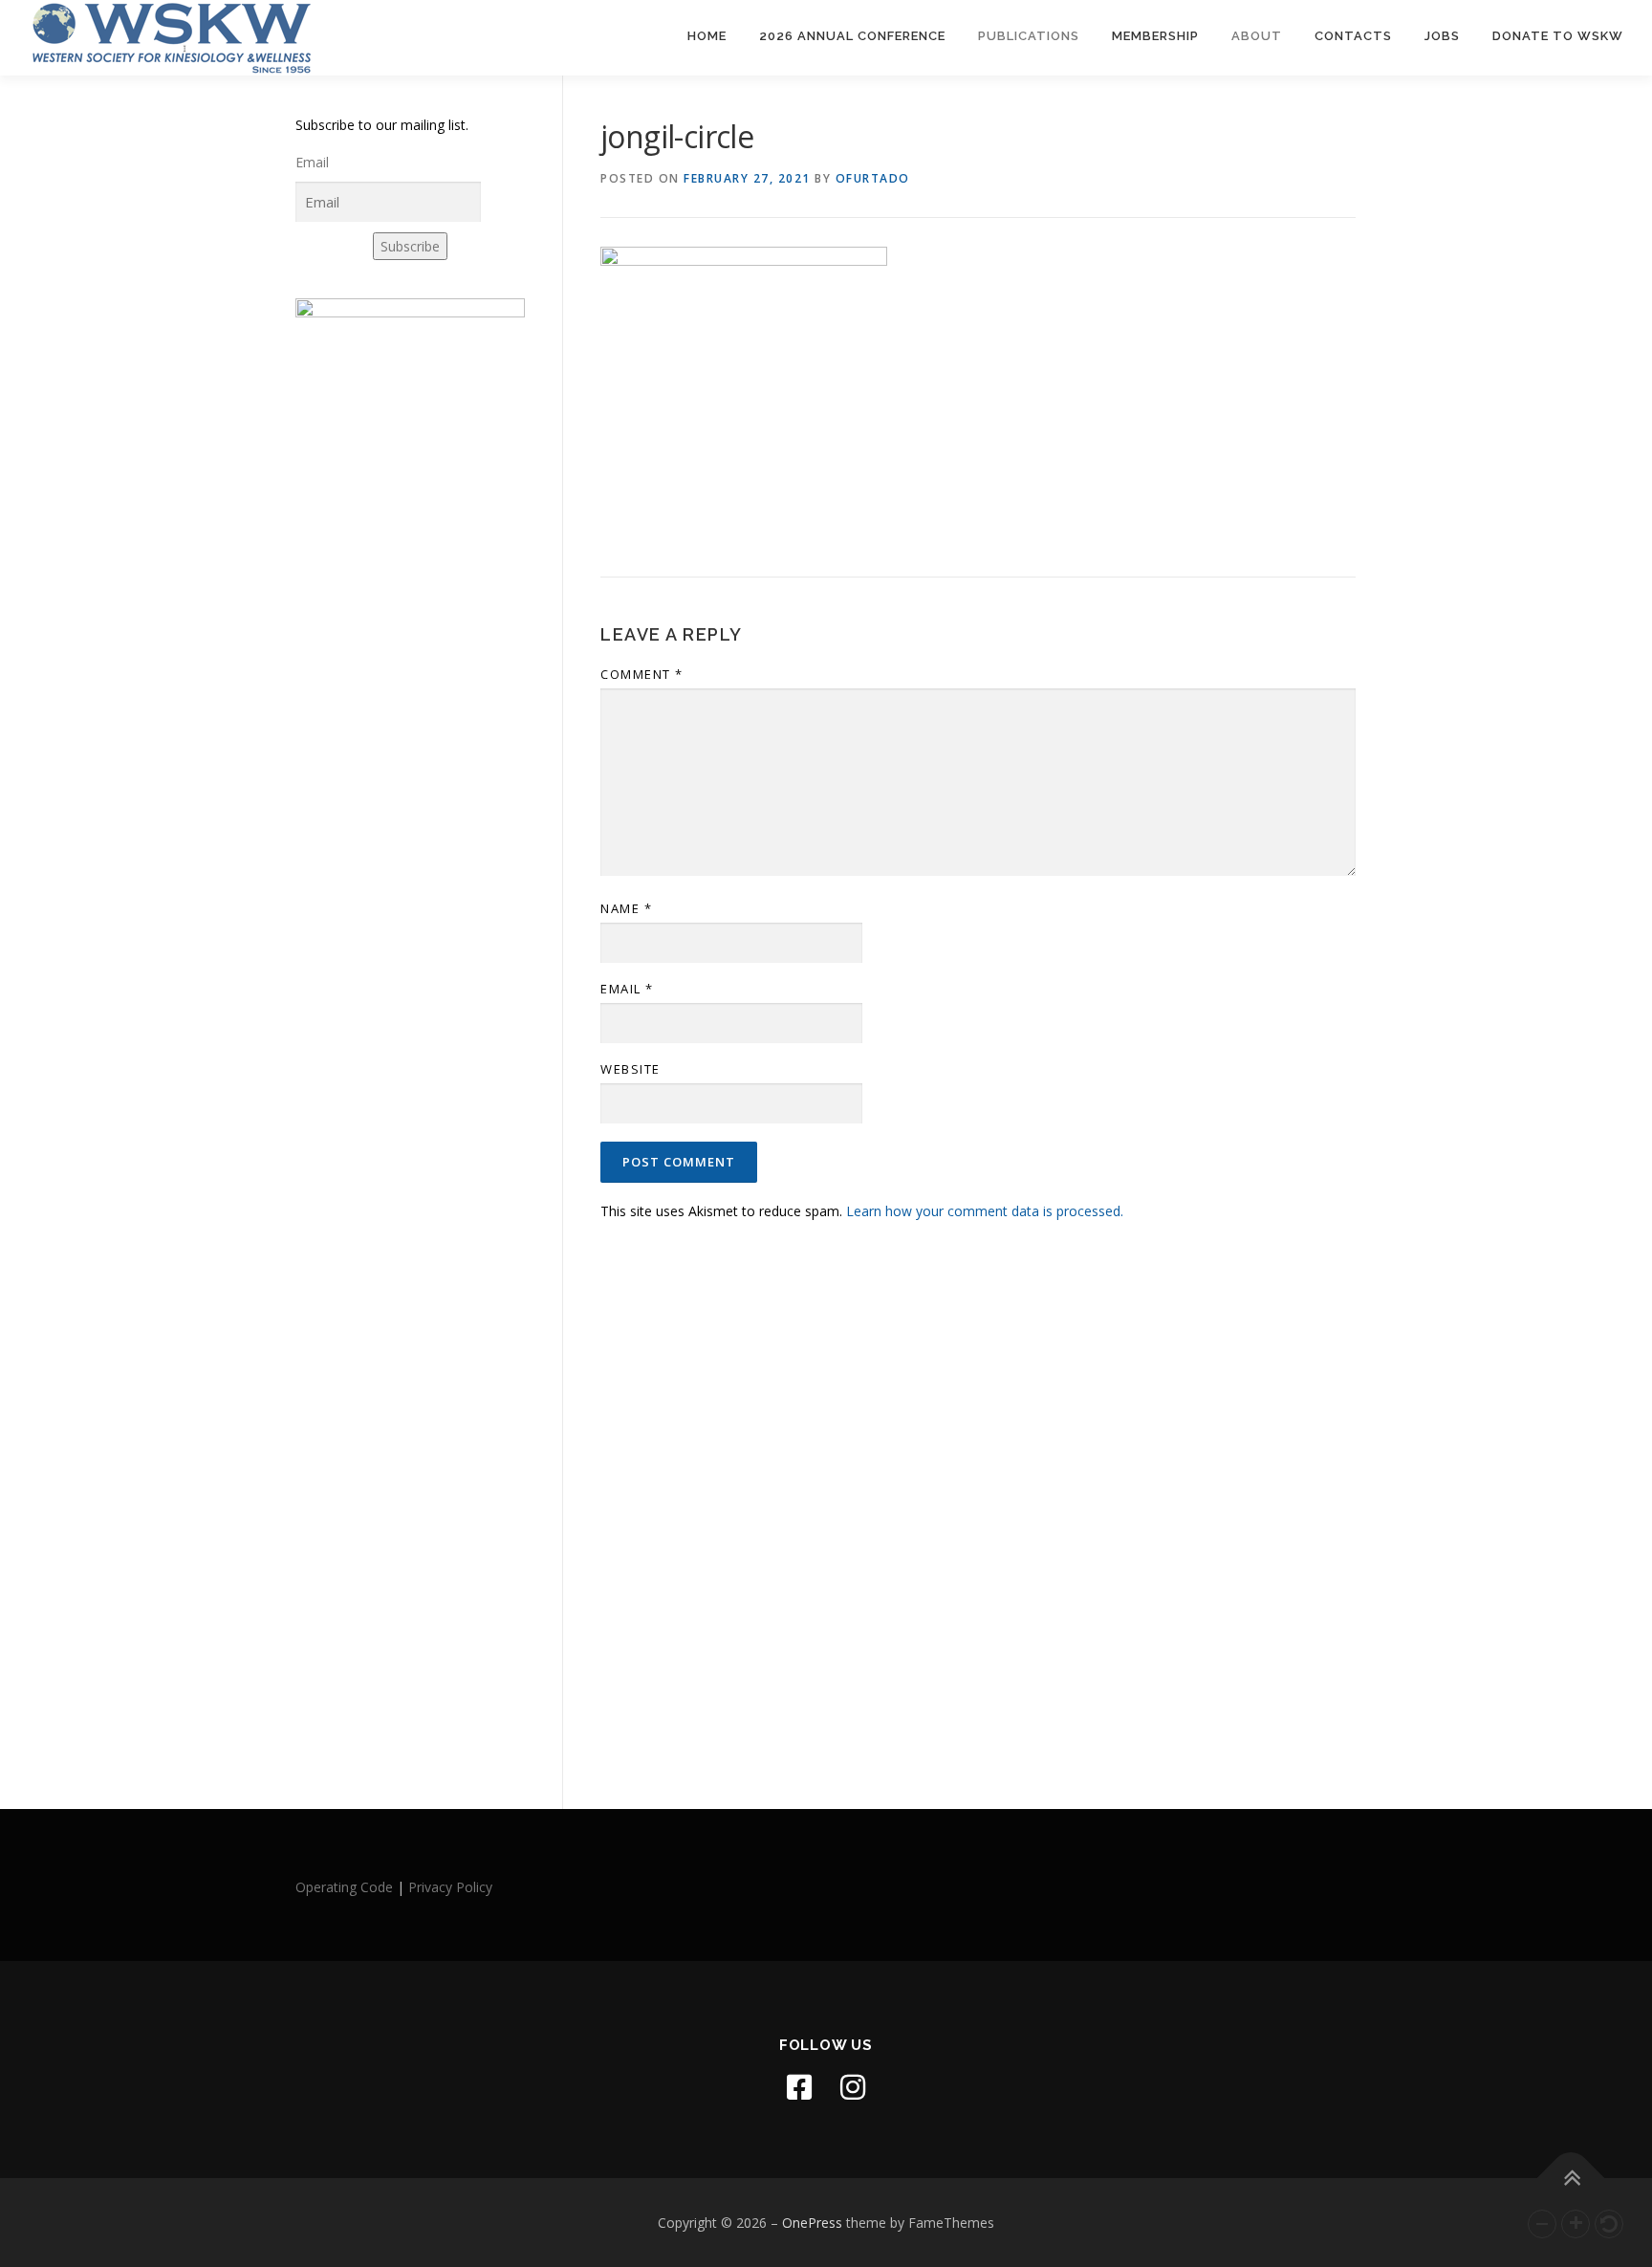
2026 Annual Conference (852, 36)
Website (630, 1069)
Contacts (1353, 36)
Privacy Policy (450, 1887)
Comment (642, 674)
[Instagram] (853, 2087)
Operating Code (344, 1887)
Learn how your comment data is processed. (985, 1211)
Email (627, 989)
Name (626, 908)
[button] (1542, 2224)
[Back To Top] (1571, 2178)
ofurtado (873, 178)
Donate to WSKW (1558, 36)
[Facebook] (799, 2087)
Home (707, 36)
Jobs (1442, 36)
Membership (1155, 36)
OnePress (812, 2223)
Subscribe (410, 246)
